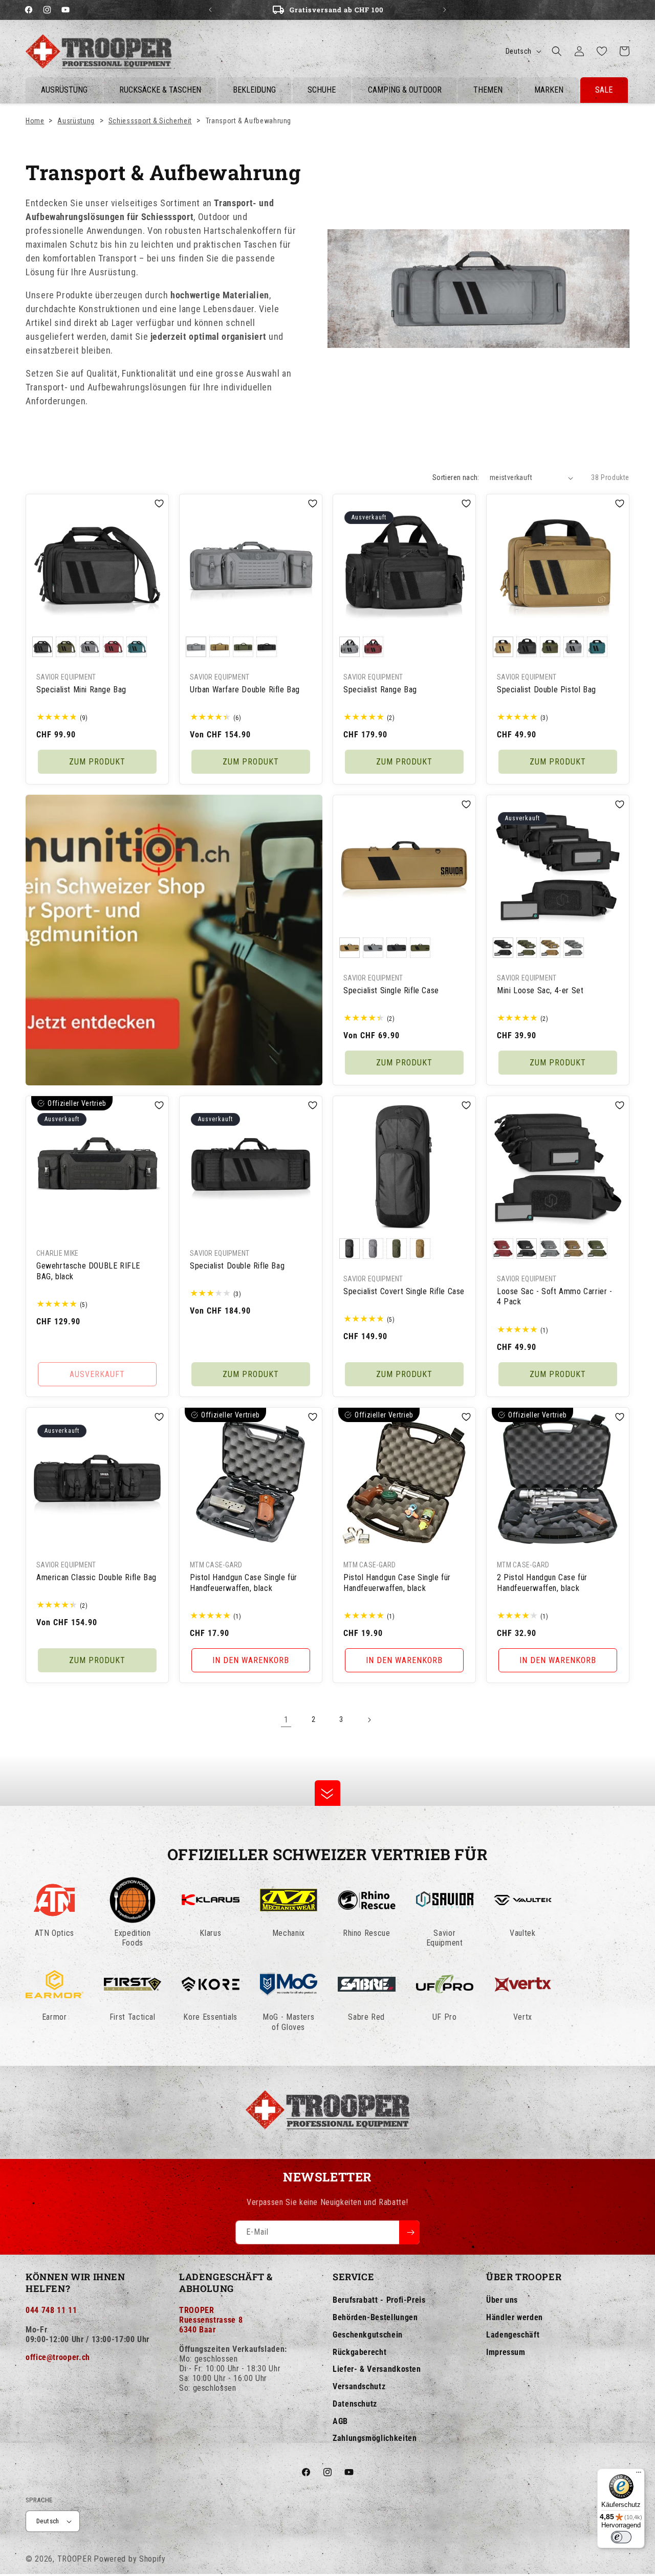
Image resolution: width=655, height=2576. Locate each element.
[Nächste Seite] (369, 1720)
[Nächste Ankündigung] (445, 10)
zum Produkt (97, 762)
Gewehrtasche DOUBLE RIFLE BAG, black (88, 1271)
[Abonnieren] (409, 2232)
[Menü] (639, 2475)
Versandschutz (359, 2386)
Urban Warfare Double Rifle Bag (245, 690)
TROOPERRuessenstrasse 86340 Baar (211, 2320)
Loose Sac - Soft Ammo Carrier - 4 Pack (555, 1297)
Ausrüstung (76, 121)
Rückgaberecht (359, 2352)
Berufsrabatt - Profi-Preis (379, 2300)
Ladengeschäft (513, 2335)
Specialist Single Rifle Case (391, 990)
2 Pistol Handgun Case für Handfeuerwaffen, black (542, 1583)
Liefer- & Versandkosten (377, 2369)
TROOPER (75, 2559)
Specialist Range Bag (380, 690)
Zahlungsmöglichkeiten (375, 2438)
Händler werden (515, 2317)
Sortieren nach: (456, 477)
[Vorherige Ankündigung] (210, 10)
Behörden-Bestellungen (375, 2317)
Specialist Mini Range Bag (81, 690)
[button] (557, 51)
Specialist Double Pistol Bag (547, 690)
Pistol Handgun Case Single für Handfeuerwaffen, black (244, 1583)
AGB (340, 2421)
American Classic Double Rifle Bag (96, 1577)
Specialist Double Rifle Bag (237, 1266)
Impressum (506, 2352)
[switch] (621, 2537)
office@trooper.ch (58, 2357)
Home (35, 121)
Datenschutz (355, 2404)
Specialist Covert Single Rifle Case (404, 1291)
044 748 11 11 (51, 2310)
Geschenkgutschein (368, 2335)
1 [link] (286, 1720)
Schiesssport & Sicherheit (150, 121)
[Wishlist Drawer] (602, 51)
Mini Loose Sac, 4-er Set (540, 990)
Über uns (502, 2300)
